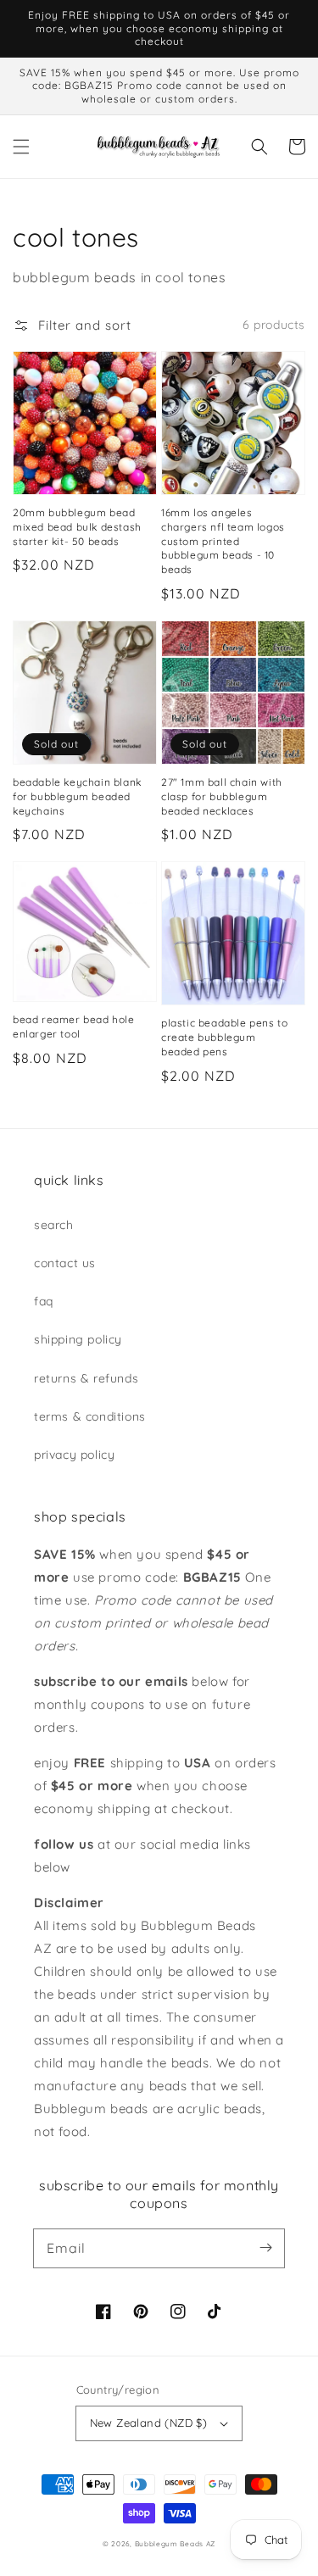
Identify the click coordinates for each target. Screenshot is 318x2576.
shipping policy (78, 1339)
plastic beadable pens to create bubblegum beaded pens (224, 1037)
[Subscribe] (265, 2248)
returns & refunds (86, 1378)
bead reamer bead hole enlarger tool (74, 1027)
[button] (21, 147)
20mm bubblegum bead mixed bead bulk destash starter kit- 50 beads (77, 527)
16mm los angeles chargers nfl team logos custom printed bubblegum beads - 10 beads (223, 541)
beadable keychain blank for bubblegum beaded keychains (77, 796)
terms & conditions (90, 1416)
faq (44, 1301)
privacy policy (74, 1455)
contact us (65, 1263)
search (54, 1225)
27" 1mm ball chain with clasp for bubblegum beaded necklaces (222, 796)
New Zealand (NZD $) (149, 2423)
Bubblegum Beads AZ (176, 2544)
